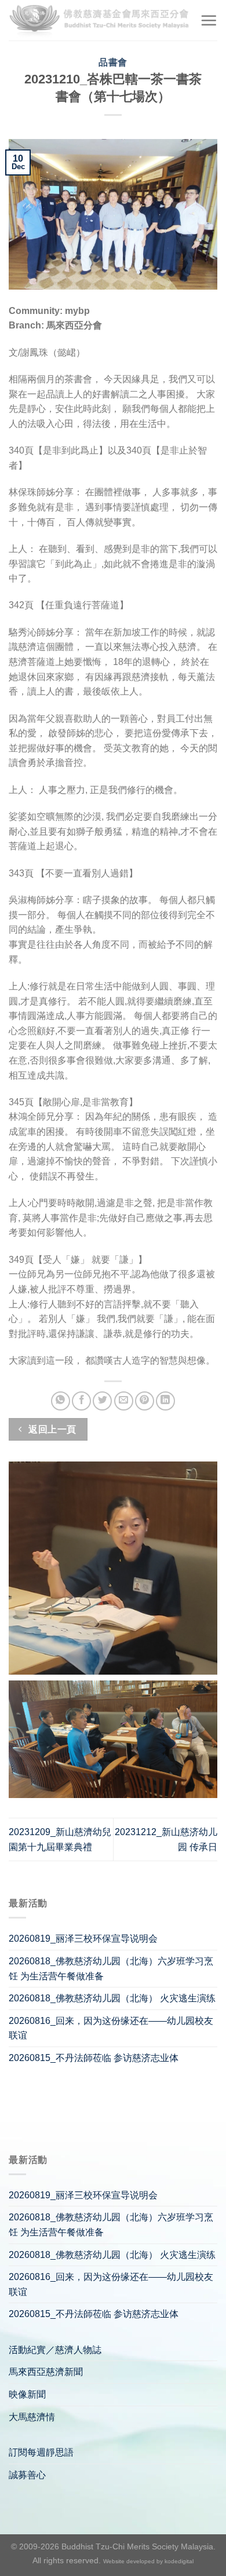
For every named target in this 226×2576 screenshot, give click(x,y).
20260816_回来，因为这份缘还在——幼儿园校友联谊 (111, 2028)
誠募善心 (27, 2475)
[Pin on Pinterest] (145, 1401)
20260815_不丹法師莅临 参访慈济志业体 (94, 2058)
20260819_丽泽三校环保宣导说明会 (83, 1939)
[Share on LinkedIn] (165, 1401)
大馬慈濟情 (32, 2417)
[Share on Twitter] (102, 1401)
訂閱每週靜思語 (41, 2452)
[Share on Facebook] (81, 1401)
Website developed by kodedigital (148, 2561)
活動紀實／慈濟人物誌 (55, 2350)
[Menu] (209, 20)
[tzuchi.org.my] (100, 20)
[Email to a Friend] (124, 1401)
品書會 (113, 62)
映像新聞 (27, 2394)
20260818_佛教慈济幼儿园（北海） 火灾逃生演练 (112, 1998)
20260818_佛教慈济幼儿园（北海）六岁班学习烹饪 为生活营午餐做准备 (111, 1969)
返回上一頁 (51, 1429)
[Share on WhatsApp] (61, 1401)
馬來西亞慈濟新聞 (46, 2372)
